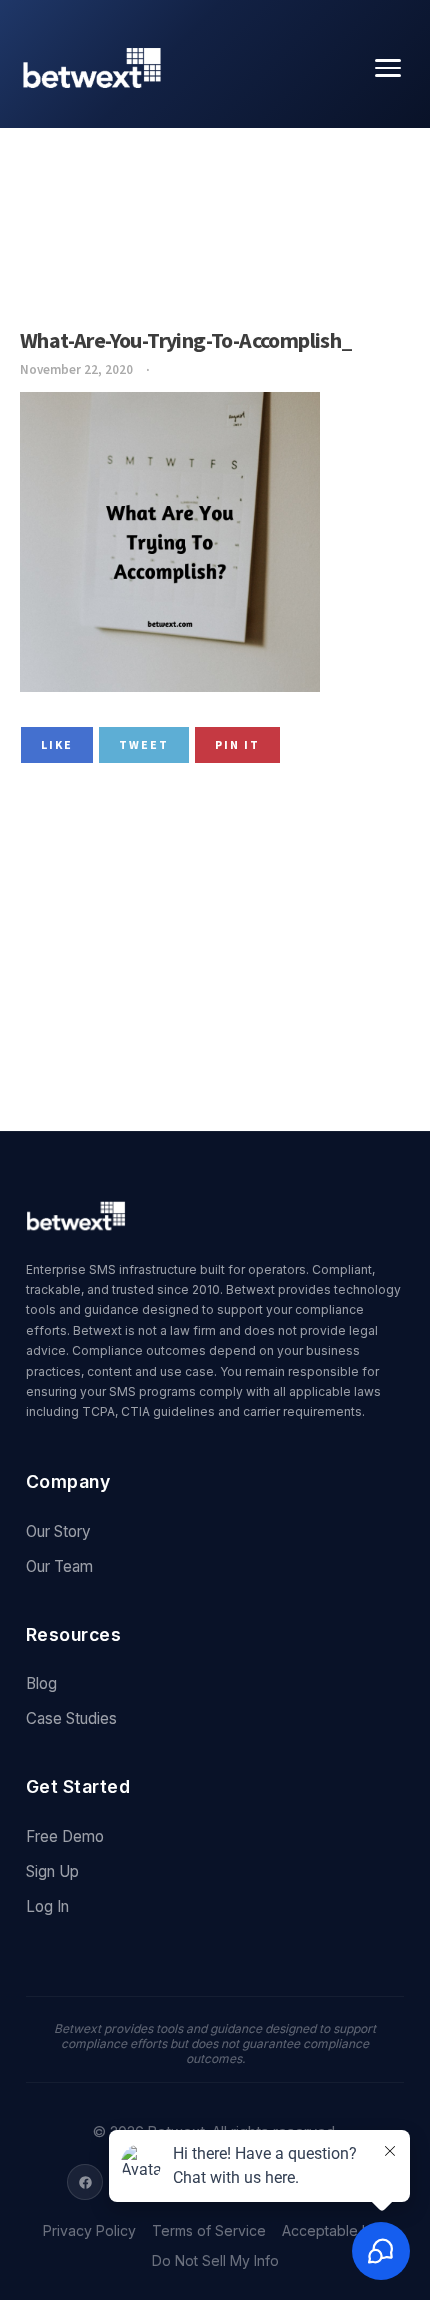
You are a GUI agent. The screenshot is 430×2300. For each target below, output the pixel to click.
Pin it (237, 744)
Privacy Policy (89, 2231)
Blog (41, 1683)
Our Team (59, 1566)
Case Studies (71, 1718)
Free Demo (65, 1836)
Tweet (144, 744)
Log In (47, 1906)
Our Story (58, 1531)
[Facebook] (85, 2182)
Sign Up (52, 1871)
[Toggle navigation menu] (388, 68)
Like (57, 744)
